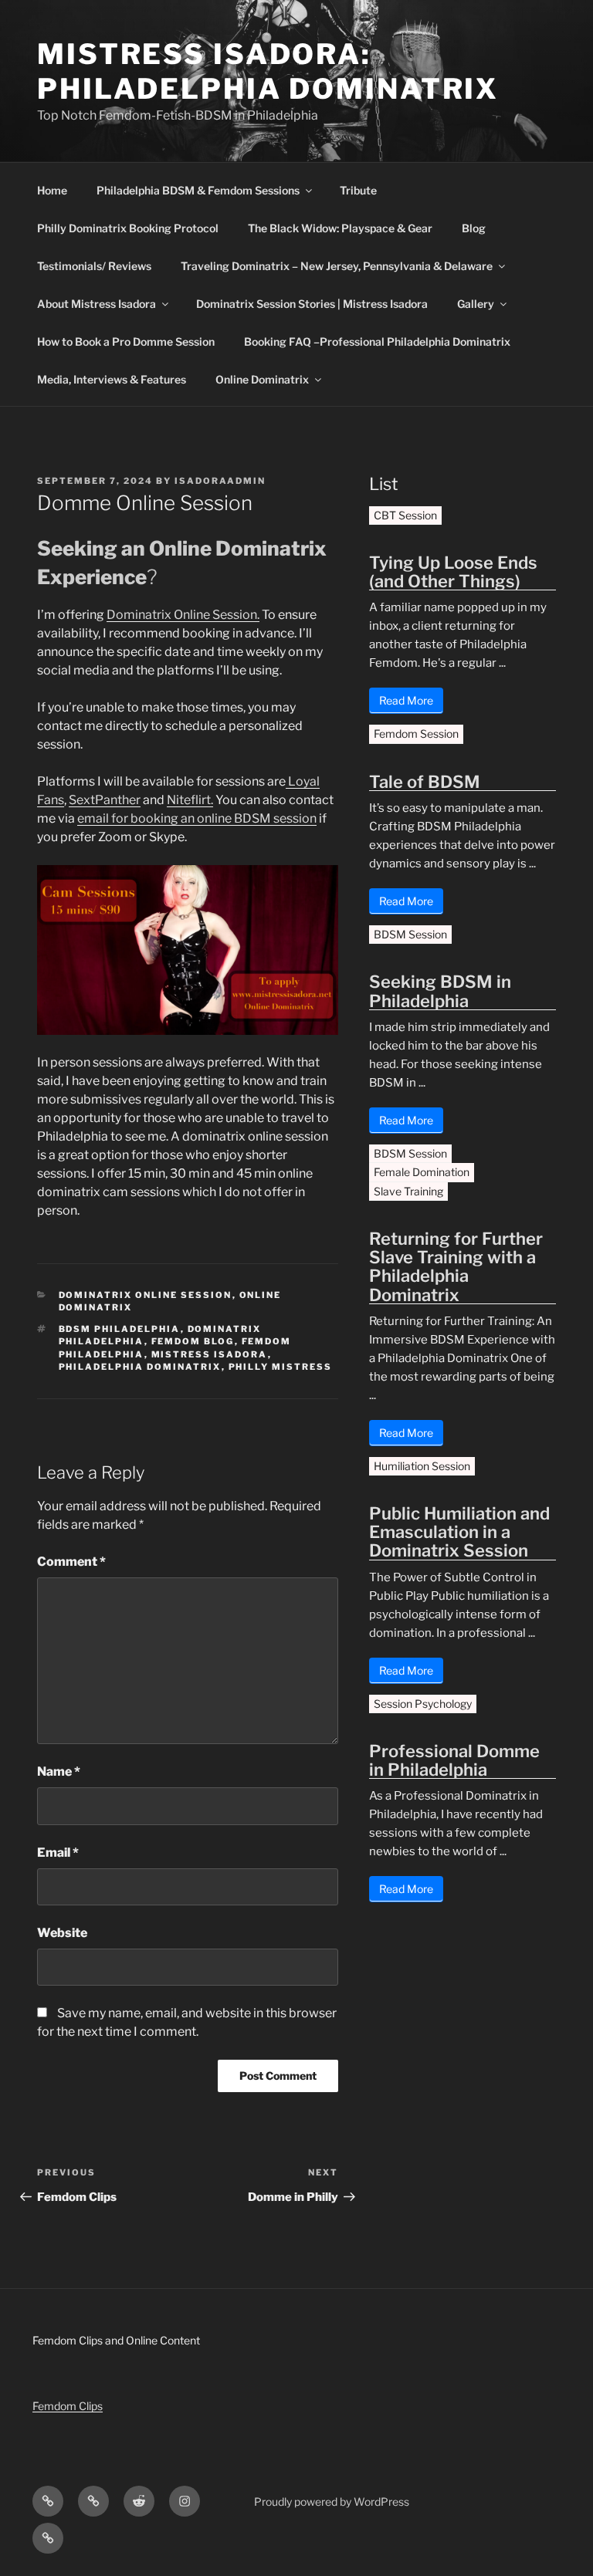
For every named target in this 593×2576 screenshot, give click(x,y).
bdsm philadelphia (120, 1329)
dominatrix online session (146, 1295)
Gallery (476, 304)
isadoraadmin (220, 481)
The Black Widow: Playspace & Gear (340, 228)
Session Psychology (423, 1704)
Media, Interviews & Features (112, 379)
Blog (474, 228)
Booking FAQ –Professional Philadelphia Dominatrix (377, 341)
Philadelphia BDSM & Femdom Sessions (198, 190)
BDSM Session (410, 934)
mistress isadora (210, 1354)
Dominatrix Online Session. (183, 615)
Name (59, 1771)
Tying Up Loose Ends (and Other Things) (453, 572)
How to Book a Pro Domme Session (126, 341)
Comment (71, 1562)
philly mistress (281, 1367)
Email (58, 1853)
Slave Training (408, 1191)
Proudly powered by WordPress (332, 2502)
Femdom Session (416, 734)
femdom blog (193, 1341)
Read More (406, 700)
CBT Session (405, 515)
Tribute (358, 190)
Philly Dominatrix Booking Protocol (128, 228)
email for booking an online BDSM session (197, 818)
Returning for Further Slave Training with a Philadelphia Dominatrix (456, 1267)
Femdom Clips (68, 2406)
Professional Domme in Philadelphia (454, 1760)
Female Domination (422, 1172)
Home (52, 190)
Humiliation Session (422, 1466)
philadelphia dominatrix (140, 1367)
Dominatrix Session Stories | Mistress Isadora (312, 304)
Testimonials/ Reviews (94, 266)
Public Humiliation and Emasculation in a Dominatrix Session (459, 1532)
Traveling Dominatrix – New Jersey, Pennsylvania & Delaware (337, 266)
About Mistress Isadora (97, 304)
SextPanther (105, 800)
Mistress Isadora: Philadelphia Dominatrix (268, 71)
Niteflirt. (190, 800)
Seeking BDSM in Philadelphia (440, 991)
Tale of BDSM (425, 782)
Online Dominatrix (262, 379)
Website (62, 1933)
